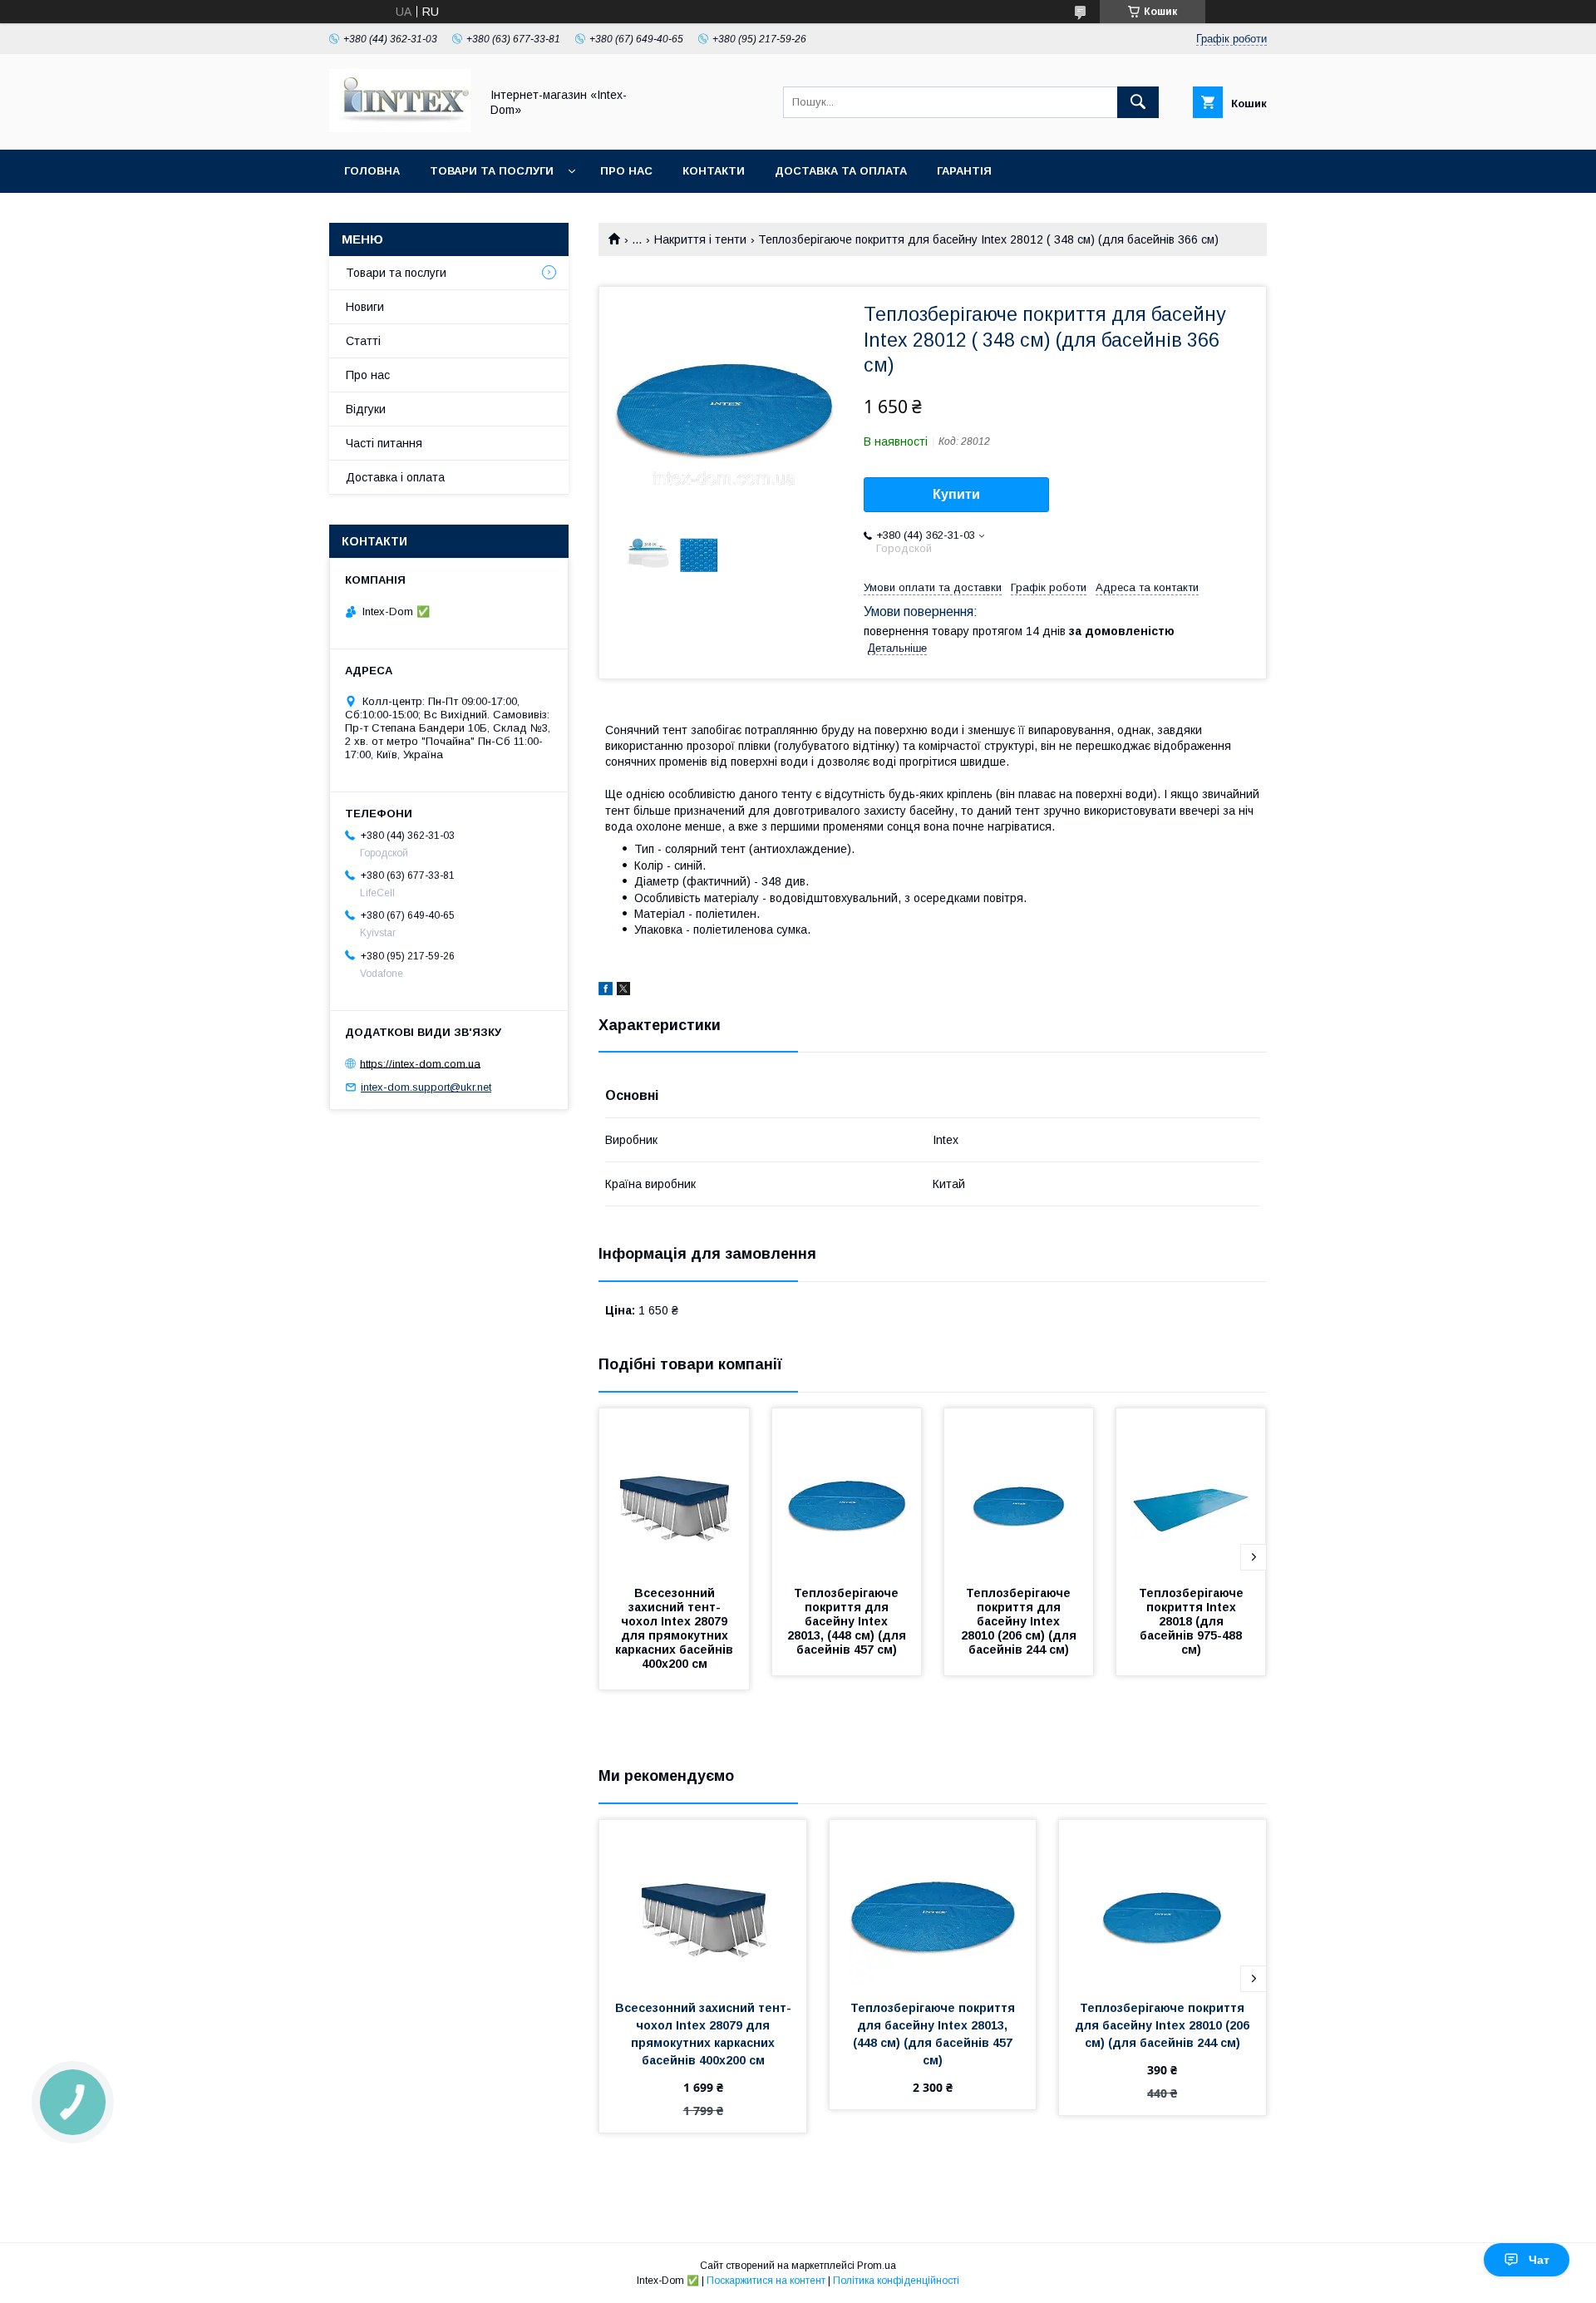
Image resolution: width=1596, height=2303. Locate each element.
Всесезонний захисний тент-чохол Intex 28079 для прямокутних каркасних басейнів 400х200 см (676, 1628)
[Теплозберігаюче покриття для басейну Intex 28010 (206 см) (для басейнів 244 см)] (1019, 1492)
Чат (1539, 2260)
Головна (372, 171)
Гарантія (964, 171)
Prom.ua (877, 2266)
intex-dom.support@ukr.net (426, 1087)
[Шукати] (1138, 102)
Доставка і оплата (395, 477)
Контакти (714, 171)
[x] (623, 991)
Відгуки (366, 409)
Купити (956, 494)
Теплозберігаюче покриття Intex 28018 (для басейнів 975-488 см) (1193, 1621)
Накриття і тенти (700, 239)
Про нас (626, 171)
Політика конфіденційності (896, 2281)
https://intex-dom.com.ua (420, 1063)
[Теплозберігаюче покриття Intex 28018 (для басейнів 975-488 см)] (1191, 1492)
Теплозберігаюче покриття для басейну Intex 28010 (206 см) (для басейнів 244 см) (1020, 1621)
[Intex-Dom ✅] (400, 128)
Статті (363, 341)
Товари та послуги (492, 171)
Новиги (365, 307)
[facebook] (606, 991)
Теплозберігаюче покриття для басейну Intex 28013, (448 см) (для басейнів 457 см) (848, 1621)
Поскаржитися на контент (766, 2281)
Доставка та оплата (841, 171)
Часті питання (384, 443)
